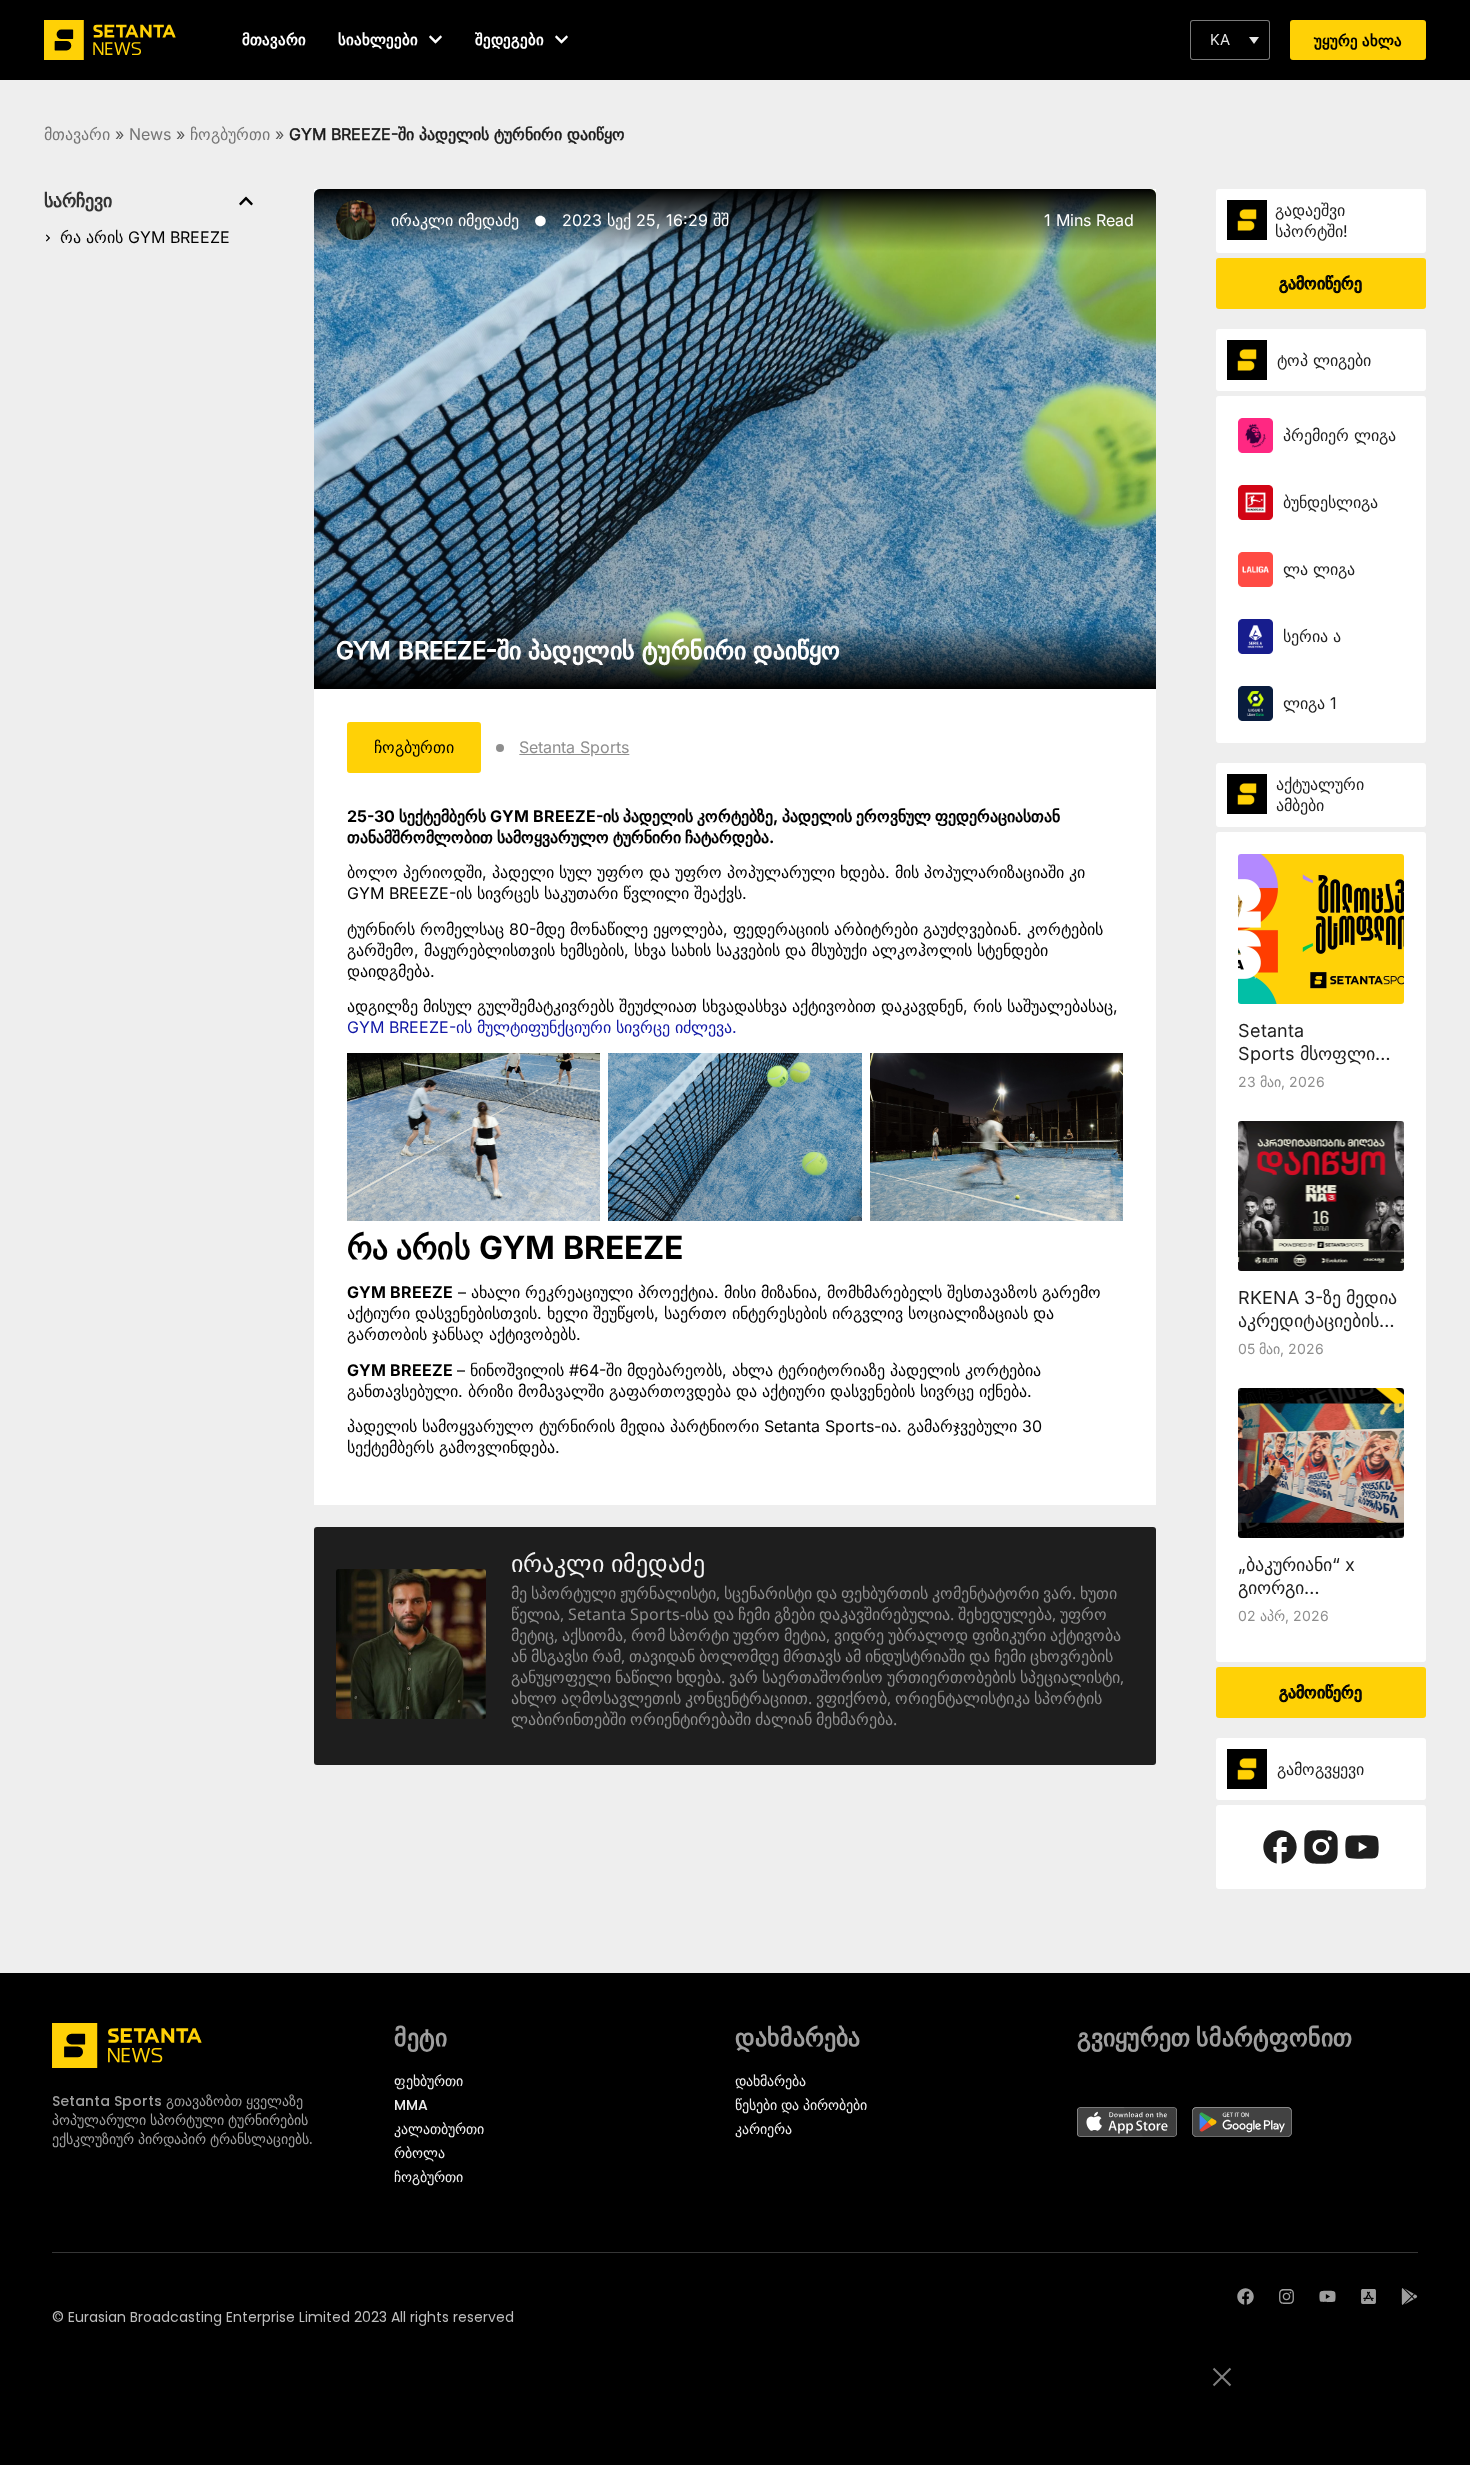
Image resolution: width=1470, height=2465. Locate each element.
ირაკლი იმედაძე (455, 220)
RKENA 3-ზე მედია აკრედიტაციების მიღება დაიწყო (1317, 1320)
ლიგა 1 (1310, 703)
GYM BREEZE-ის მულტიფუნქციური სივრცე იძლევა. (542, 1027)
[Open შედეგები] (561, 39)
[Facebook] (1245, 2296)
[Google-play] (1409, 2296)
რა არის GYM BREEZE (145, 237)
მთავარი (77, 134)
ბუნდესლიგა (1330, 502)
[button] (1230, 40)
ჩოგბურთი (230, 134)
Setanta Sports (574, 747)
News (150, 134)
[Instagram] (1286, 2296)
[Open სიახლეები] (435, 39)
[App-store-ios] (1368, 2296)
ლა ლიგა (1319, 569)
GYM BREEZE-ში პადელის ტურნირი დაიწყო (588, 650)
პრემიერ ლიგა (1339, 435)
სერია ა (1312, 636)
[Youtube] (1327, 2296)
